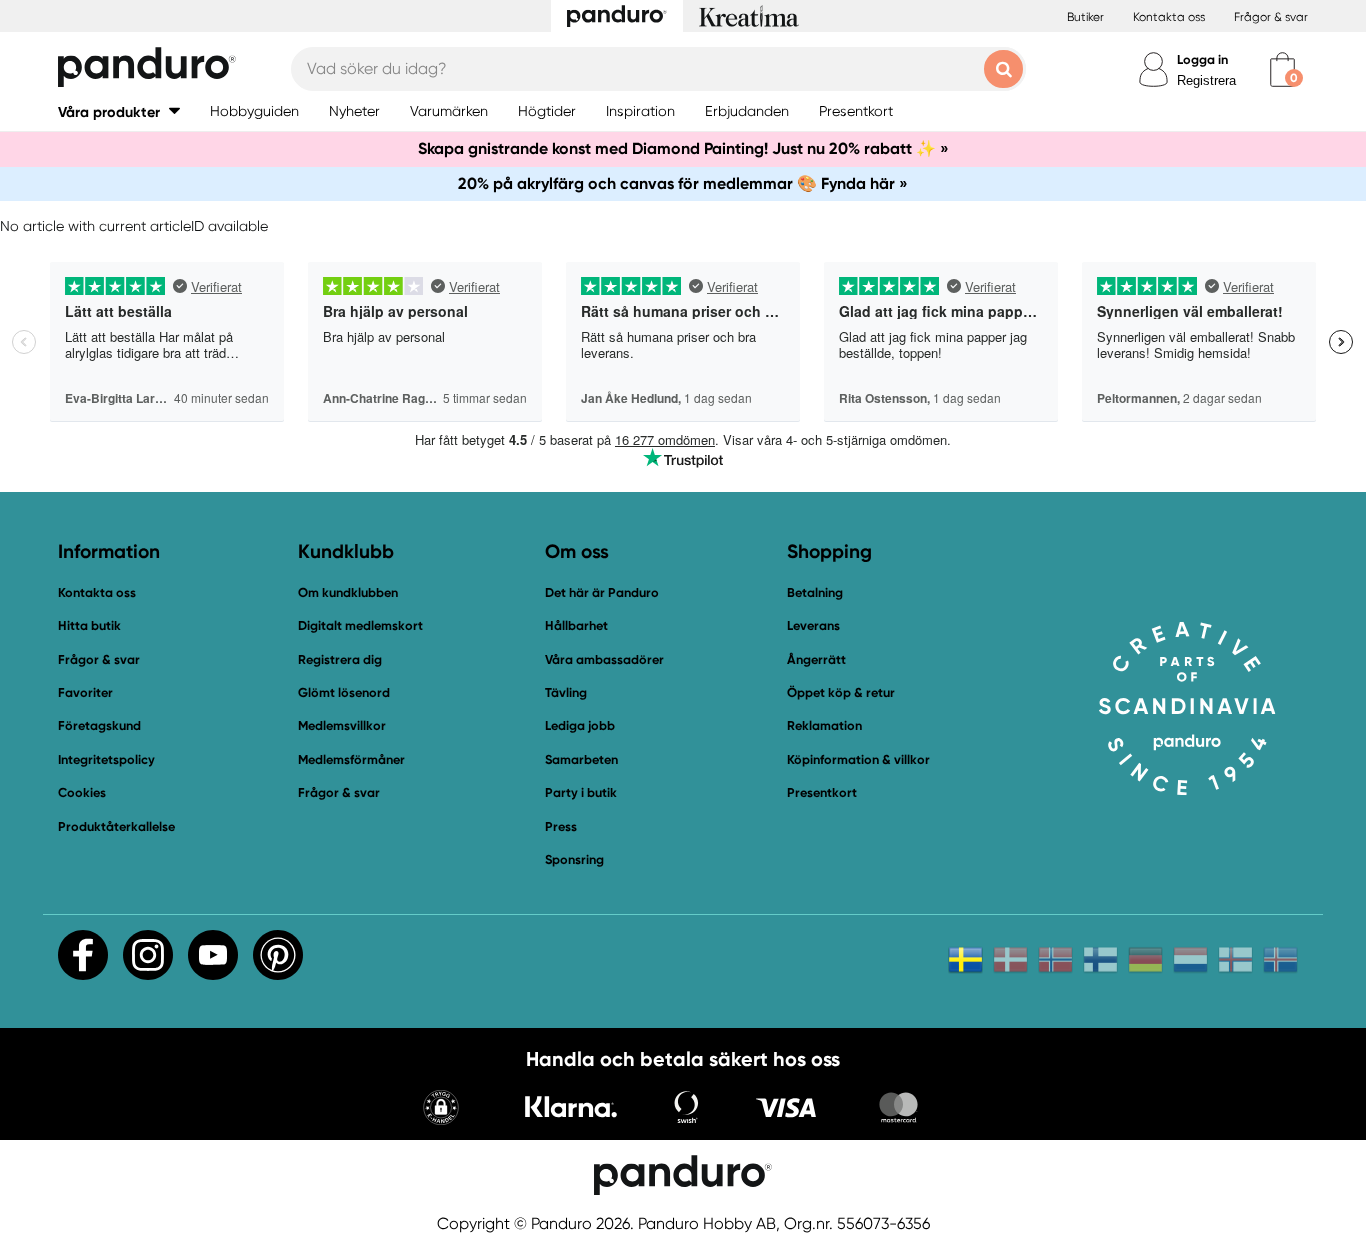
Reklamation (824, 725)
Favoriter (85, 692)
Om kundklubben (348, 592)
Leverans (813, 625)
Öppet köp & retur (841, 692)
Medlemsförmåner (351, 759)
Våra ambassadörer (604, 659)
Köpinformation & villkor (858, 759)
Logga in (1202, 59)
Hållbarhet (576, 625)
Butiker (1085, 17)
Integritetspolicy (106, 759)
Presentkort (822, 792)
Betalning (815, 592)
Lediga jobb (580, 725)
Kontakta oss (1169, 17)
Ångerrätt (816, 659)
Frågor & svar (1271, 17)
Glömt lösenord (344, 692)
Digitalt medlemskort (360, 625)
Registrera (1206, 80)
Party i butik (581, 792)
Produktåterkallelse (116, 826)
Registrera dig (340, 659)
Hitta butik (89, 625)
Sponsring (574, 859)
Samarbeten (581, 759)
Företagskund (99, 725)
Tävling (566, 692)
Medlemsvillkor (342, 725)
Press (561, 826)
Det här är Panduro (602, 592)
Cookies (82, 793)
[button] (119, 111)
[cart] (1282, 69)
